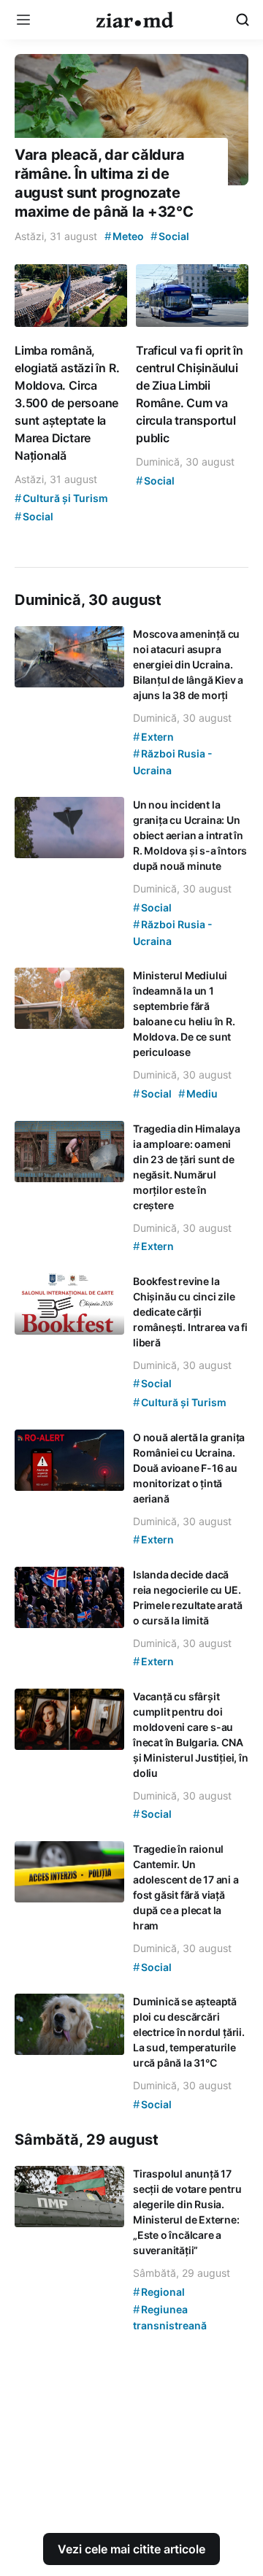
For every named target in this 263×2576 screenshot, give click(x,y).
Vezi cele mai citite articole (131, 2549)
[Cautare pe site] (243, 20)
